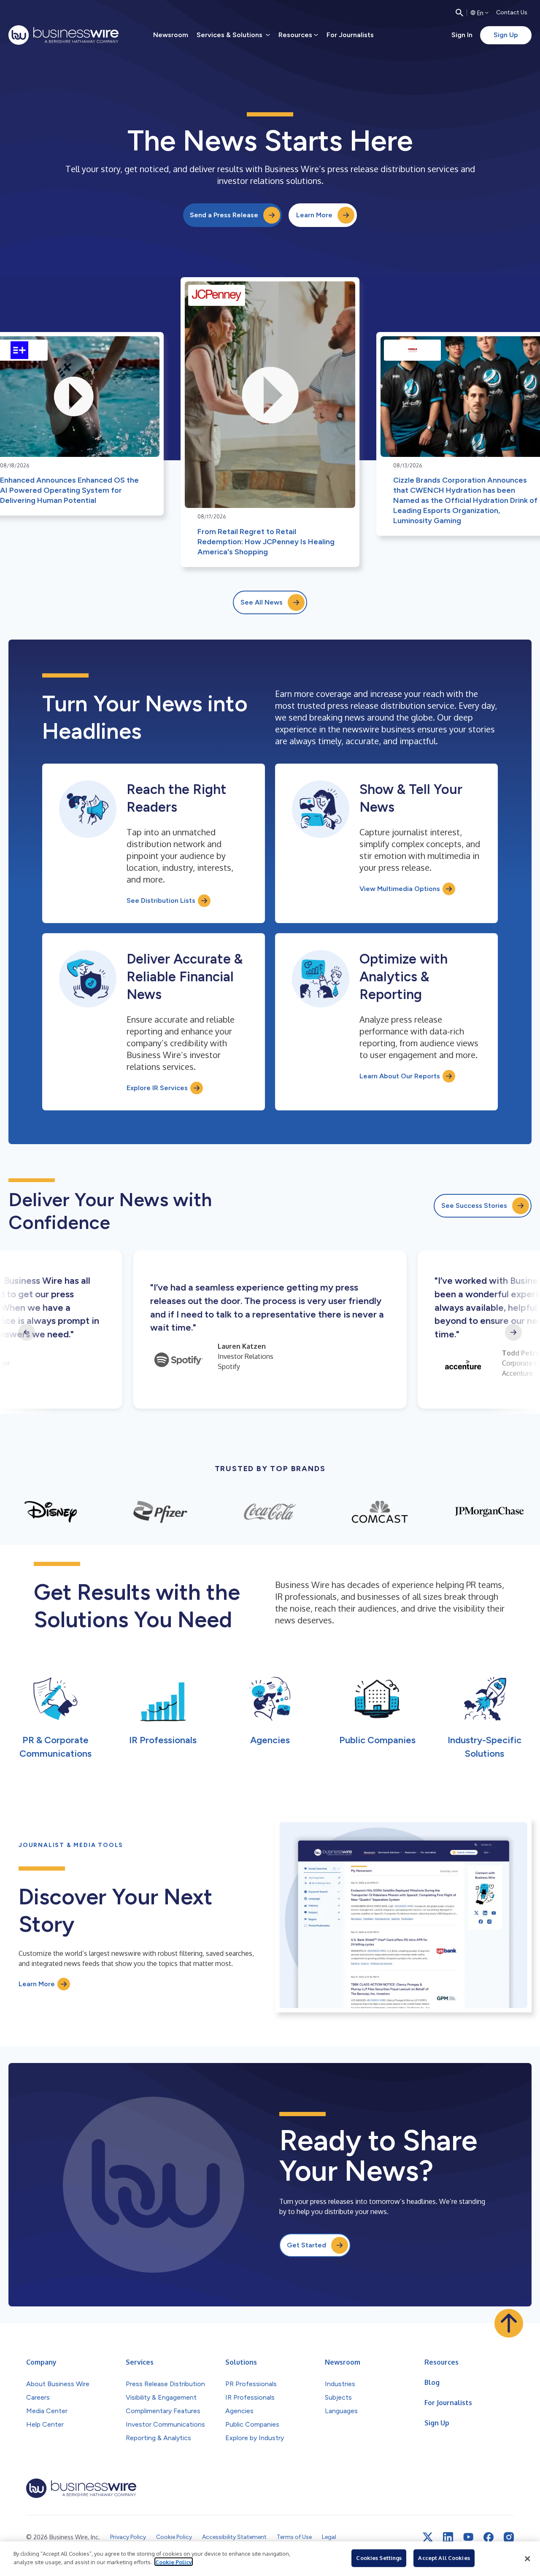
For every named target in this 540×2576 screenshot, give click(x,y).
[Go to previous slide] (27, 1332)
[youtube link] (468, 2537)
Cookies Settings (379, 2558)
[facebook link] (489, 2537)
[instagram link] (509, 2537)
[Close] (527, 2559)
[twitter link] (428, 2537)
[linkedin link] (448, 2537)
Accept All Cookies (444, 2558)
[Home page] (63, 35)
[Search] (459, 13)
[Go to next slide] (513, 1332)
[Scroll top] (509, 2323)
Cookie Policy (174, 2562)
